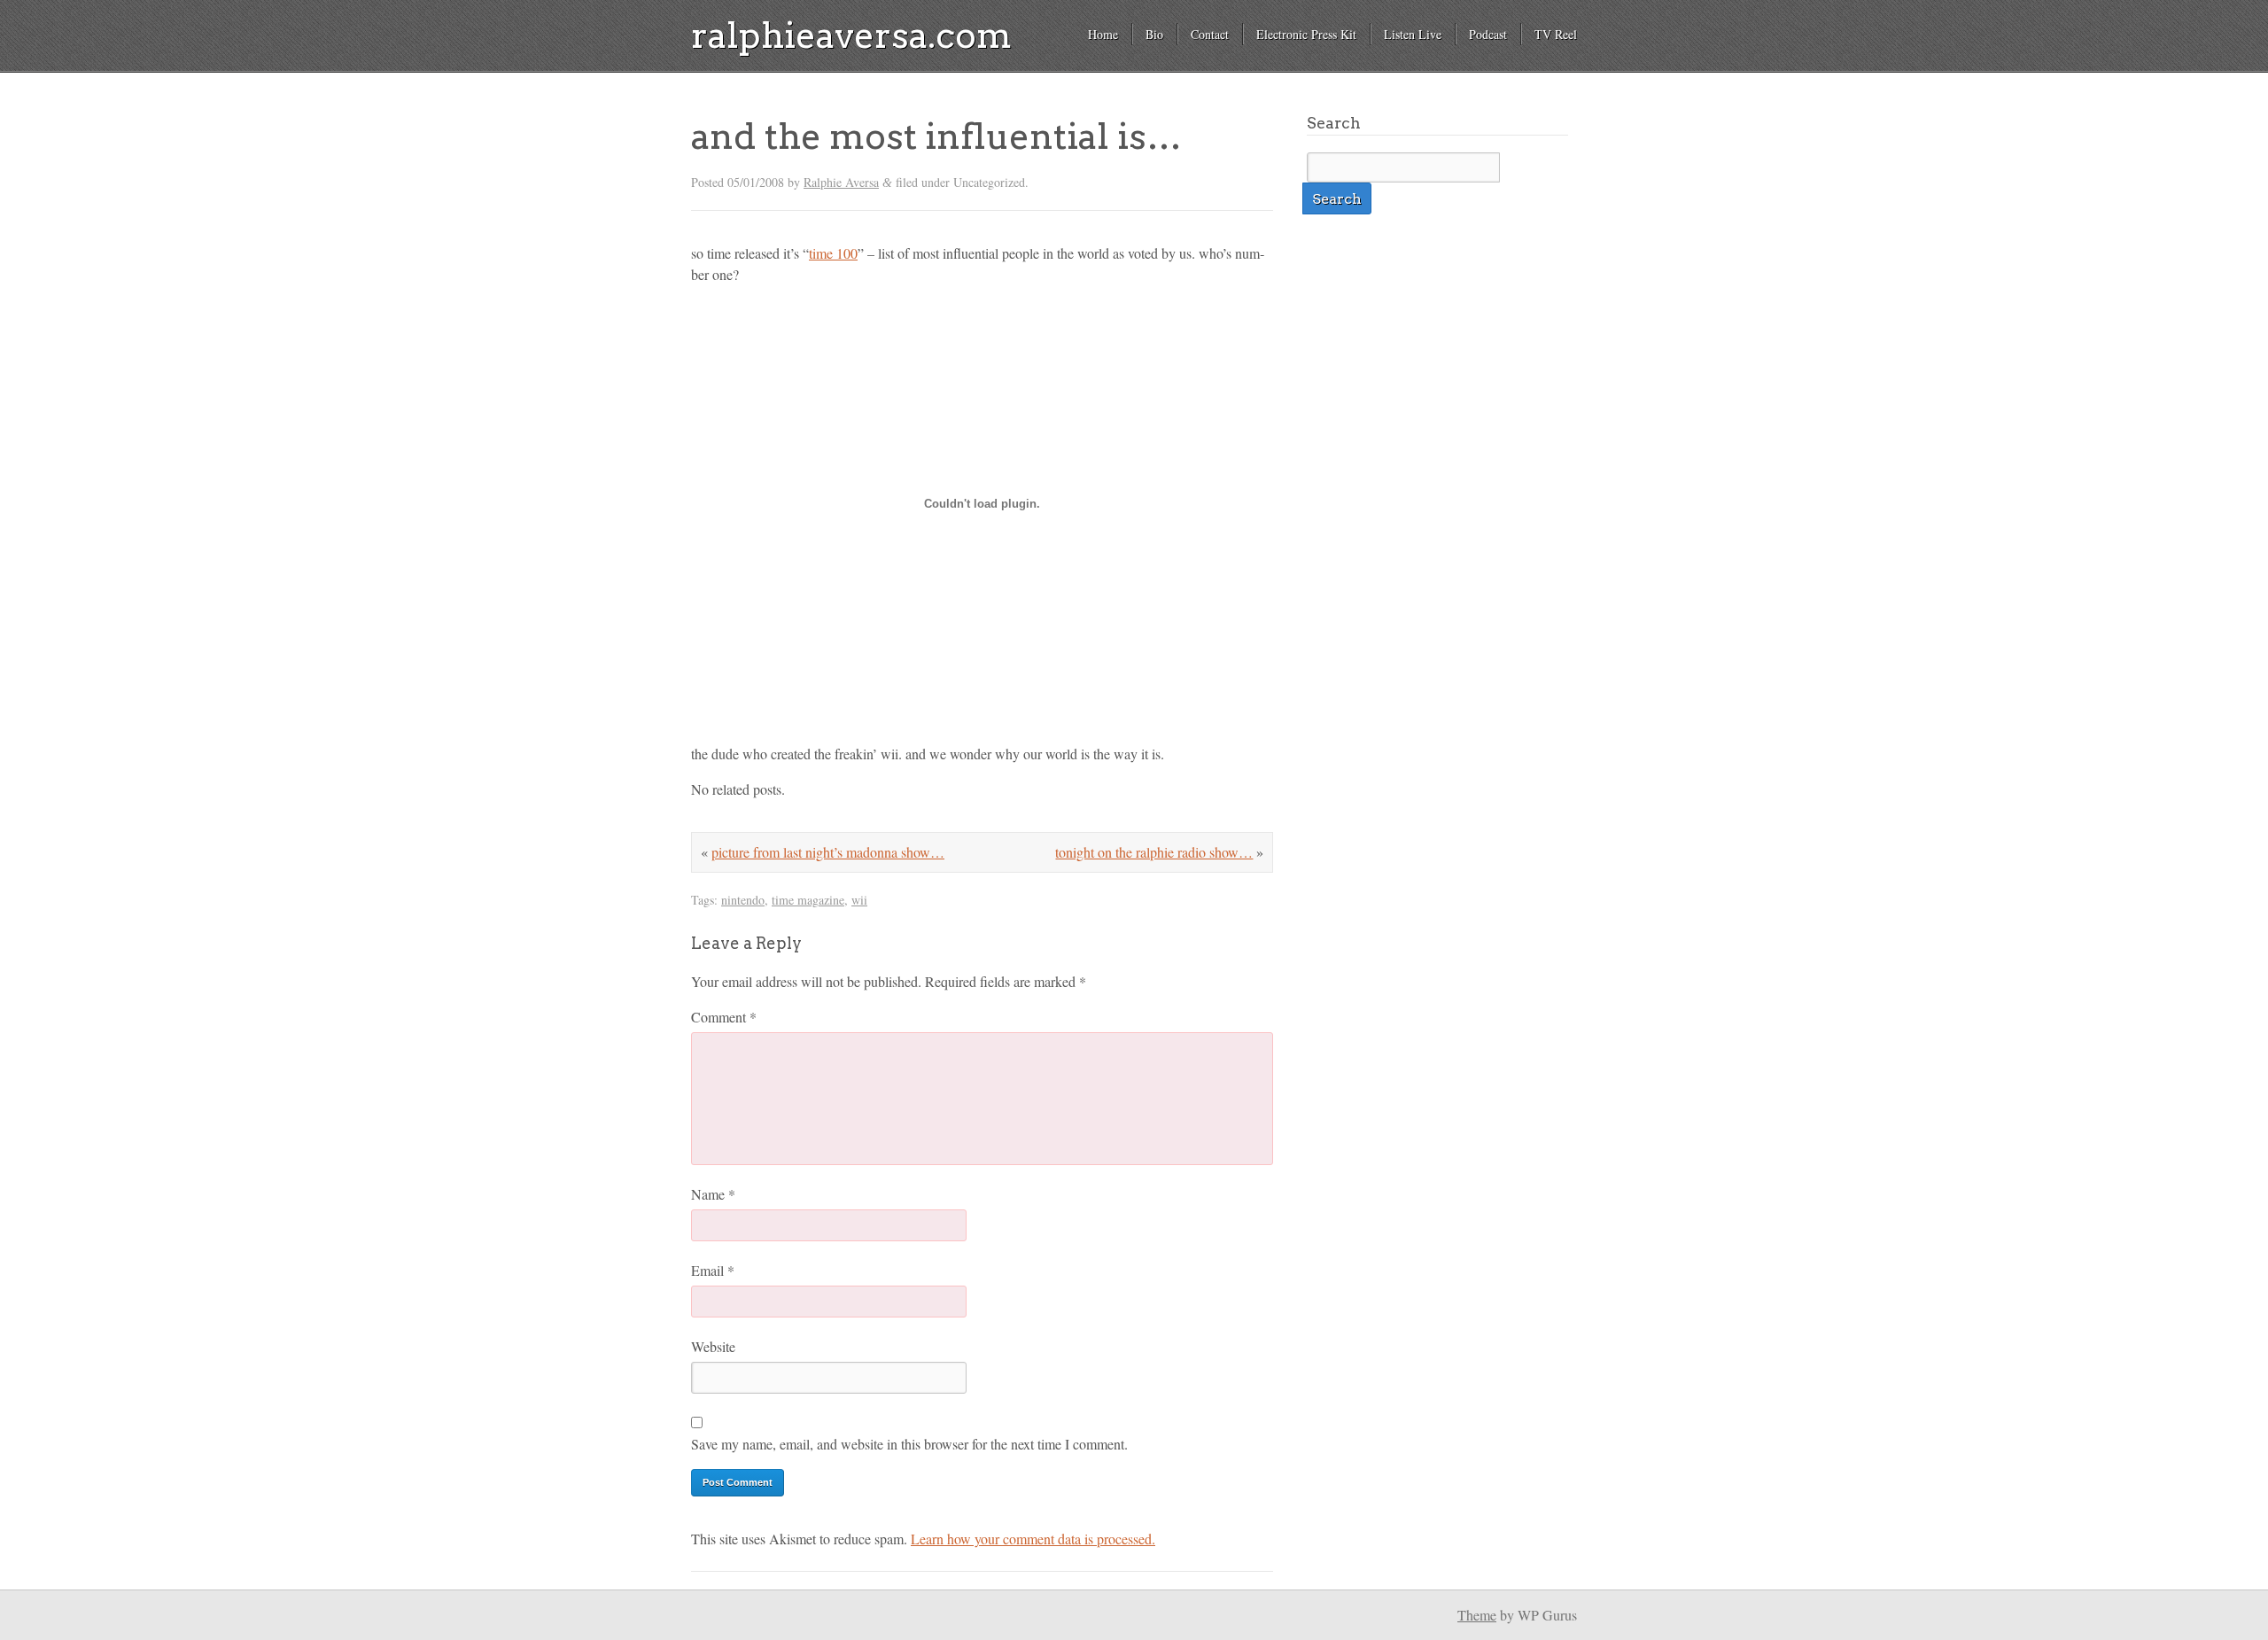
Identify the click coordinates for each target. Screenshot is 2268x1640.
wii (859, 900)
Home (1103, 34)
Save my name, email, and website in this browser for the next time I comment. (909, 1444)
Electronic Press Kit (1306, 34)
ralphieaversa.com (851, 35)
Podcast (1488, 34)
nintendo (743, 900)
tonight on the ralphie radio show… (1154, 852)
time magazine (808, 900)
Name (713, 1194)
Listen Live (1413, 34)
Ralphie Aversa (841, 182)
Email (713, 1270)
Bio (1154, 34)
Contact (1210, 34)
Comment (724, 1017)
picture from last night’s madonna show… (828, 852)
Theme (1477, 1615)
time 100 (833, 253)
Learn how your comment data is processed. (1033, 1539)
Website (713, 1346)
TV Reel (1556, 34)
